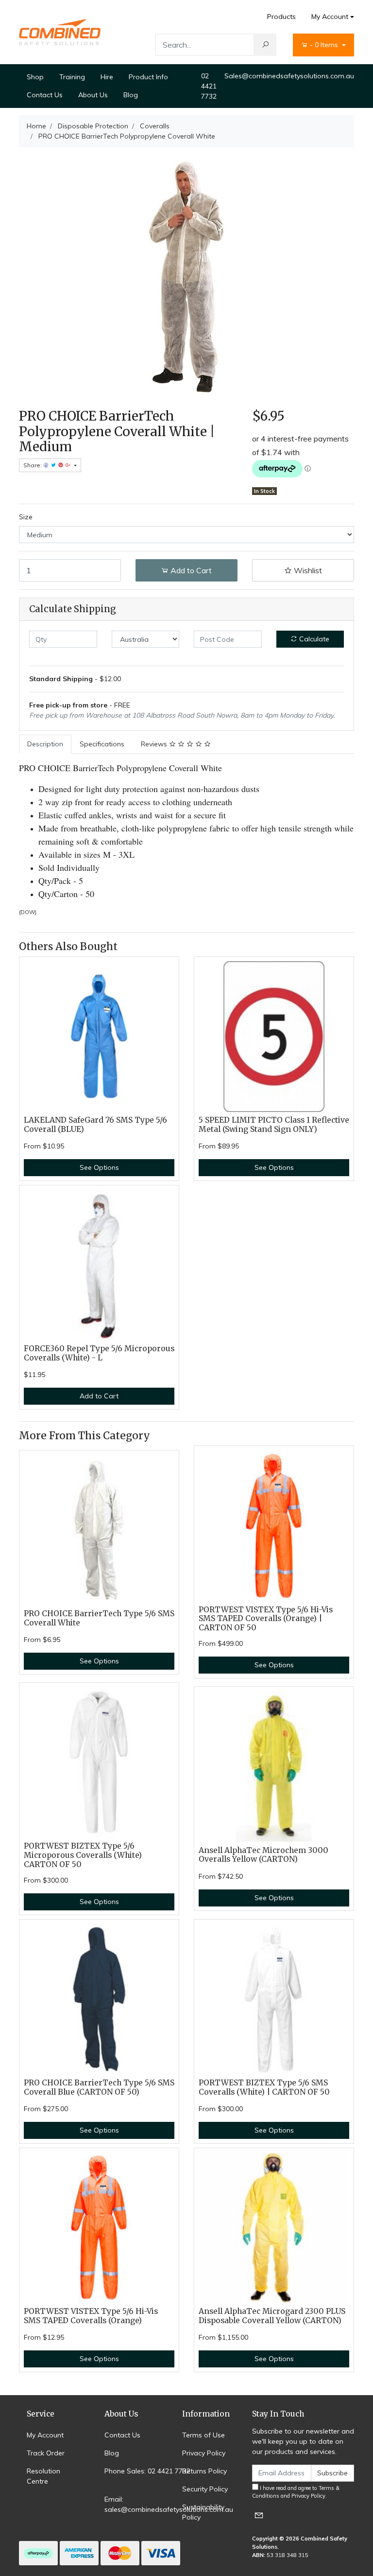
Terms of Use (203, 2435)
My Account (330, 17)
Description (45, 744)
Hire (107, 77)
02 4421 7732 (209, 86)
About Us (93, 95)
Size (26, 517)
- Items (325, 45)
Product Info (148, 77)
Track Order (46, 2453)
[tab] (45, 744)
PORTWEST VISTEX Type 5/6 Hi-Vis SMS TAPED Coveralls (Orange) (91, 2316)
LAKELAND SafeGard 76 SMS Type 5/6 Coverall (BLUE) (95, 1125)
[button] (303, 570)
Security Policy (205, 2489)
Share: (33, 465)
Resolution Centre (43, 2476)
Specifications (102, 744)
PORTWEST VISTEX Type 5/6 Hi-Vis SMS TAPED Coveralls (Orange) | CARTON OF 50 (266, 1619)
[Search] (265, 45)
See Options (99, 1167)
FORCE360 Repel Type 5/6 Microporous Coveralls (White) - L (99, 1353)
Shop (35, 77)
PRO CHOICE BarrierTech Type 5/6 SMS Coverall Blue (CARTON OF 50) (99, 2087)
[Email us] (259, 2515)
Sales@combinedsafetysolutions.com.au (289, 76)
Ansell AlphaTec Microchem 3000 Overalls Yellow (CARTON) (263, 1855)
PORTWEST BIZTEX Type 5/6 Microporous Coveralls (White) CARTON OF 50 (83, 1855)
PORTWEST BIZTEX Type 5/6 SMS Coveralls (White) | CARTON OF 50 (264, 2087)
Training (72, 77)
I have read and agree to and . (296, 2492)
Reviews (155, 744)
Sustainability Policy (203, 2512)
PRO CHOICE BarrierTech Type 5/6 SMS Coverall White (99, 1618)
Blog (131, 95)
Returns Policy (204, 2471)
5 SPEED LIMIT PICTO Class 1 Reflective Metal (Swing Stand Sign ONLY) (274, 1125)
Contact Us (45, 95)
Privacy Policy (204, 2453)
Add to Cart (190, 570)
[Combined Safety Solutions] (60, 32)
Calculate (313, 639)
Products (281, 17)
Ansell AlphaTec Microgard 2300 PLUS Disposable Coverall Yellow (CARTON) (272, 2316)
